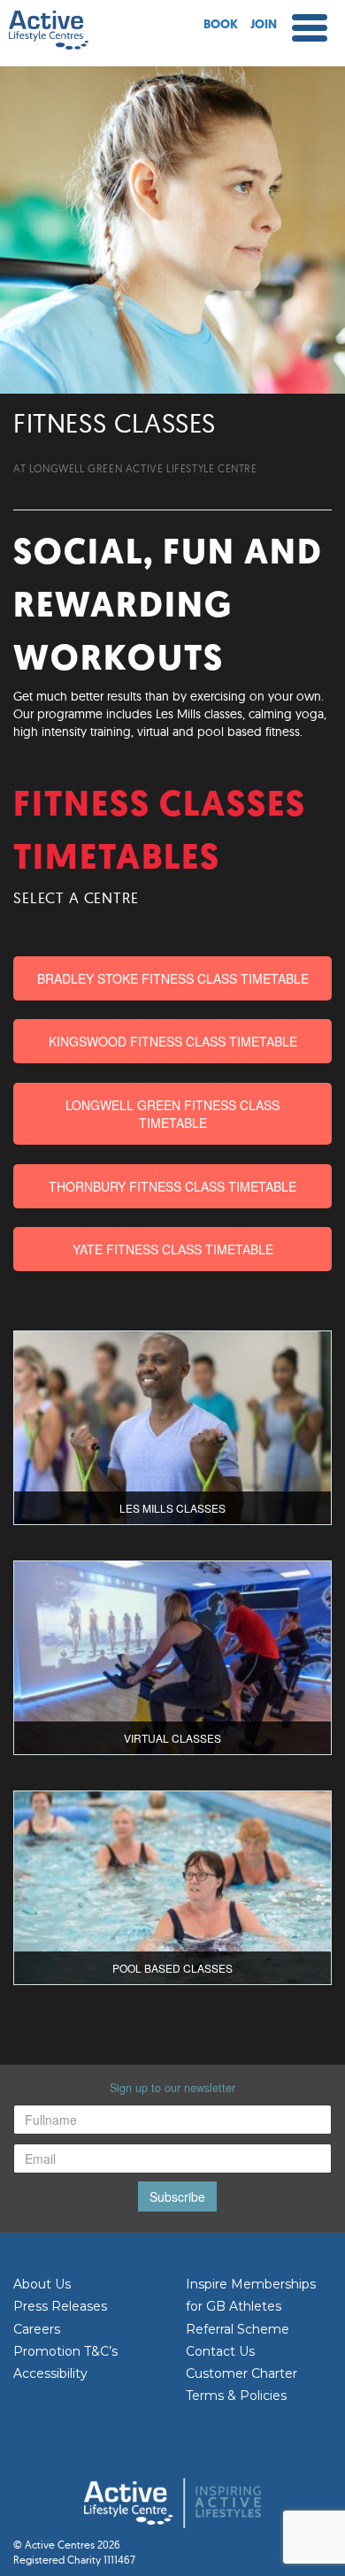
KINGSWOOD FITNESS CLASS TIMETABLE (173, 1041)
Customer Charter (241, 2373)
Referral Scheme (238, 2329)
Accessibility (50, 2373)
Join (264, 25)
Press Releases (60, 2306)
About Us (42, 2284)
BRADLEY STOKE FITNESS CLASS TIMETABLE (173, 978)
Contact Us (220, 2351)
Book (221, 25)
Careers (37, 2329)
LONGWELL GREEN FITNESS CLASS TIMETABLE (172, 1114)
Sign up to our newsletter (172, 2088)
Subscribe (177, 2196)
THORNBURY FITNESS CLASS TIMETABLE (172, 1186)
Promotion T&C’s (65, 2351)
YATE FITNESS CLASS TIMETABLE (173, 1249)
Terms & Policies (236, 2396)
